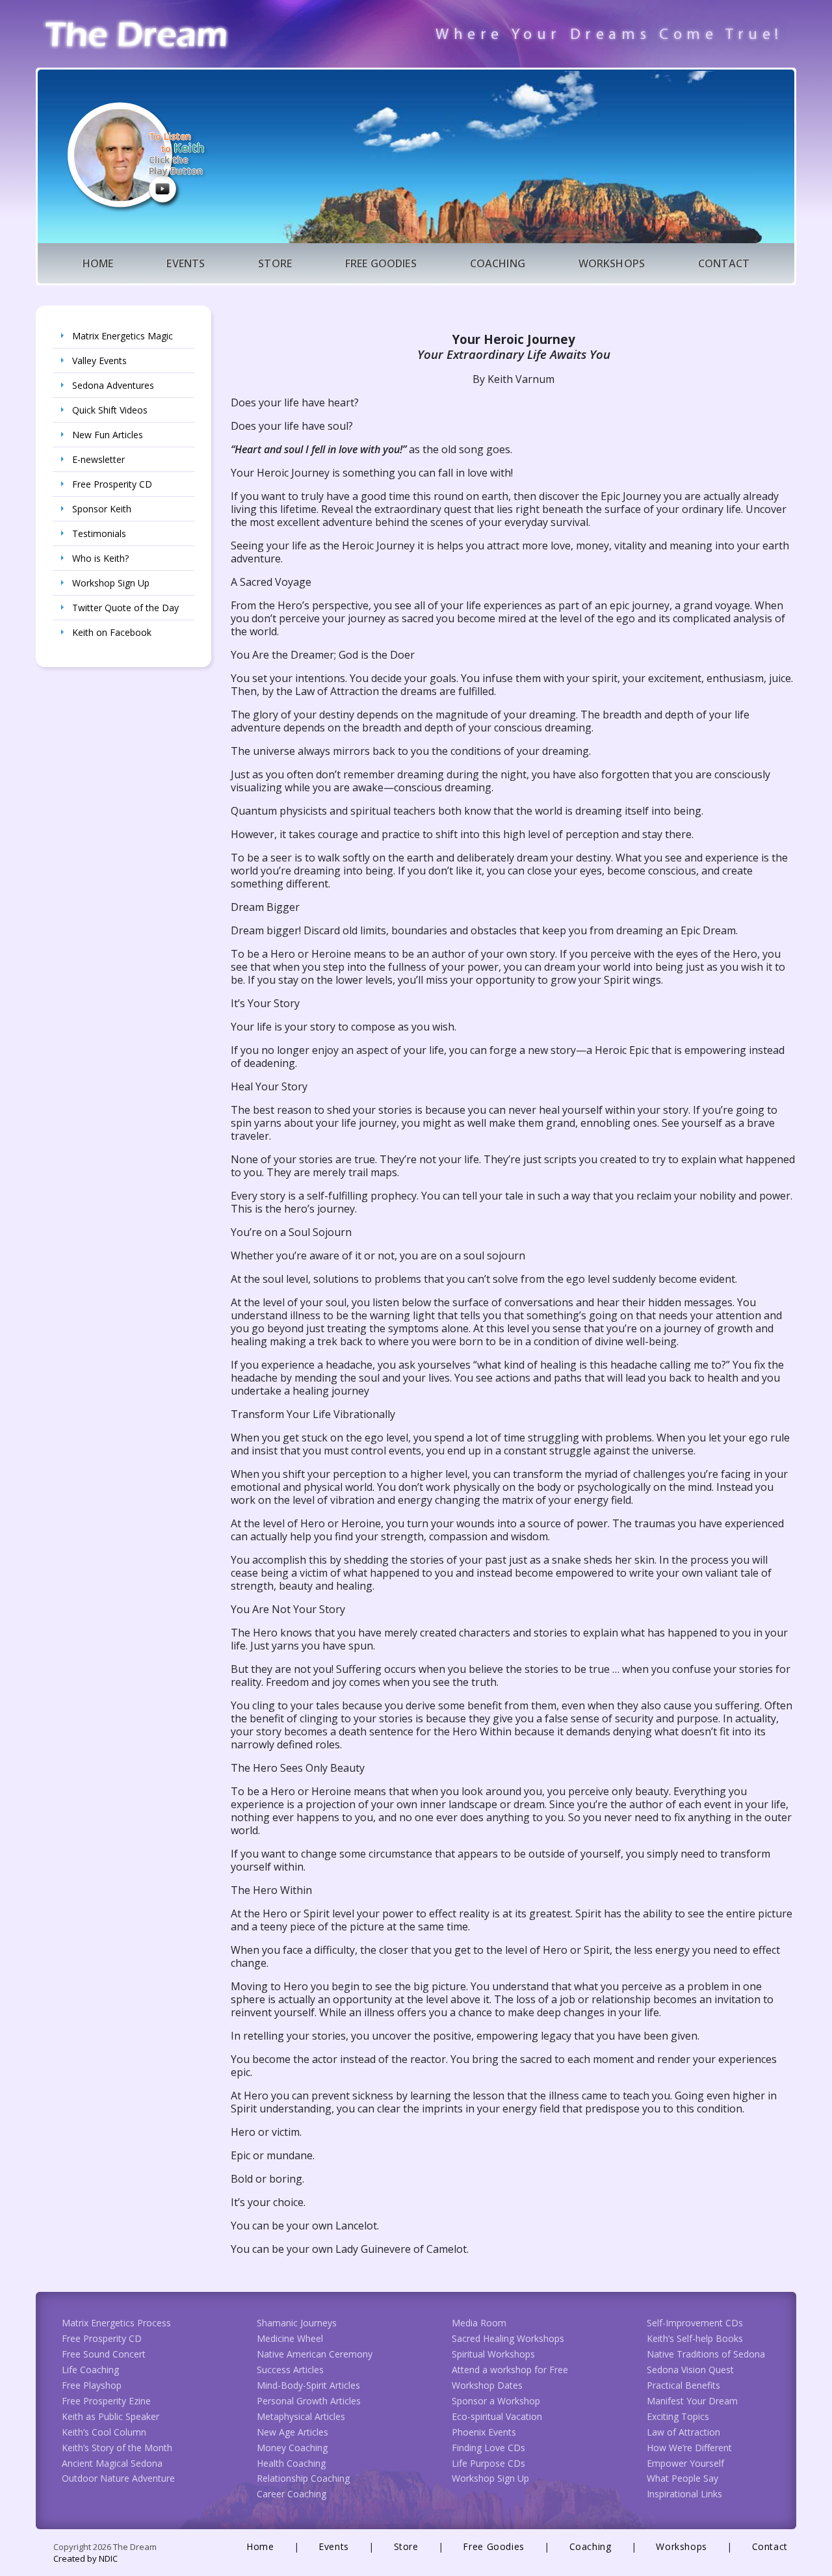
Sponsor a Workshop (496, 2401)
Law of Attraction (683, 2432)
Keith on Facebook (112, 632)
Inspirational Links (684, 2494)
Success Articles (290, 2370)
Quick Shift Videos (110, 410)
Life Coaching (90, 2370)
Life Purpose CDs (488, 2463)
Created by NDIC (85, 2558)
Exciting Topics (678, 2416)
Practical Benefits (683, 2385)
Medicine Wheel (290, 2338)
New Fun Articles (108, 435)
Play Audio (162, 189)
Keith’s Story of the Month (117, 2448)
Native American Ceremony (315, 2354)
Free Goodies (381, 263)
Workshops (612, 263)
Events (186, 263)
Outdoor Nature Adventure (118, 2478)
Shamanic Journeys (297, 2323)
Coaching (498, 263)
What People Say (682, 2478)
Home (98, 263)
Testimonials (99, 533)
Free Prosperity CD (112, 484)
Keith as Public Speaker (110, 2416)
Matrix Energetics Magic (123, 336)
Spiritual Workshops (493, 2354)
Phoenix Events (484, 2432)
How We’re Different (689, 2448)
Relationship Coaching (303, 2478)
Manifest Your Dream (692, 2401)
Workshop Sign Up (111, 583)
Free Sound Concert (104, 2354)
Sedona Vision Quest (690, 2370)
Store (275, 263)
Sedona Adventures (113, 385)
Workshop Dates (487, 2385)
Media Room (479, 2323)
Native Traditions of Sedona (706, 2354)
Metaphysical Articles (301, 2416)
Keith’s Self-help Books (695, 2338)
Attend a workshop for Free (510, 2370)
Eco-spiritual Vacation (497, 2416)
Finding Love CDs (488, 2448)
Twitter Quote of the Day (125, 608)
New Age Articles (292, 2432)
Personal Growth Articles (309, 2401)
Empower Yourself (685, 2463)
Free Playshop (92, 2385)
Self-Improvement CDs (695, 2323)
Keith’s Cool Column (104, 2432)
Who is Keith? (100, 558)
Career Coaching (292, 2494)
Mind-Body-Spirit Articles (308, 2385)
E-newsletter (98, 459)
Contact (724, 263)
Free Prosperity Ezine (106, 2401)
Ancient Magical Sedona (112, 2463)
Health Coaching (291, 2463)
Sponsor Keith (102, 509)
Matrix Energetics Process (116, 2323)
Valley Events (99, 361)
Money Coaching (292, 2448)
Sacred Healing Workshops (508, 2338)
